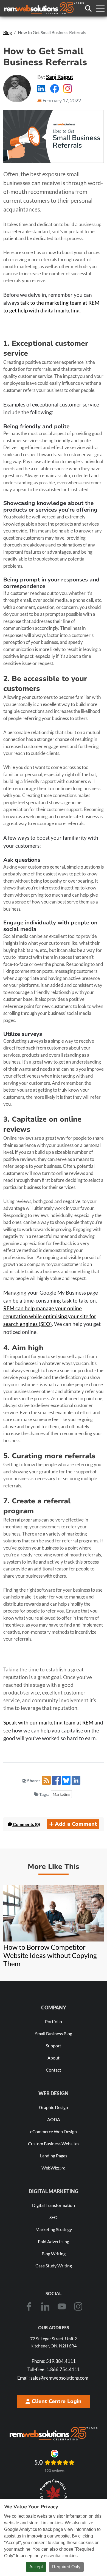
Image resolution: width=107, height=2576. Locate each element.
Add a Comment (76, 1824)
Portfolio (54, 2021)
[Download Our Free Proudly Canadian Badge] (54, 2493)
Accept (36, 2567)
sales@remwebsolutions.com (53, 2378)
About (54, 2058)
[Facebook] (29, 2306)
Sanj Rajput (60, 77)
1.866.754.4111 (54, 2369)
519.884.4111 (54, 2361)
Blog (8, 32)
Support (54, 2046)
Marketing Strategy (54, 2229)
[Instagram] (78, 2306)
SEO (54, 2217)
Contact (54, 2070)
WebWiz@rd (54, 2168)
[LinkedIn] (45, 2306)
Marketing (61, 1794)
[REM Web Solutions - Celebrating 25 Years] (54, 2434)
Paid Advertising (54, 2241)
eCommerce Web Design (54, 2131)
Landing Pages (54, 2156)
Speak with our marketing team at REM (48, 1722)
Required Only (66, 2567)
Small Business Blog (54, 2033)
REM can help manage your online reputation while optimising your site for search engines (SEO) (50, 1316)
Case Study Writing (54, 2266)
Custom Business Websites (54, 2144)
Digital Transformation (54, 2205)
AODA (54, 2119)
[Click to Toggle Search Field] (88, 9)
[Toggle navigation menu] (100, 8)
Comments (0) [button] (26, 1824)
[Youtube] (62, 2306)
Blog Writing (54, 2254)
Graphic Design (54, 2107)
